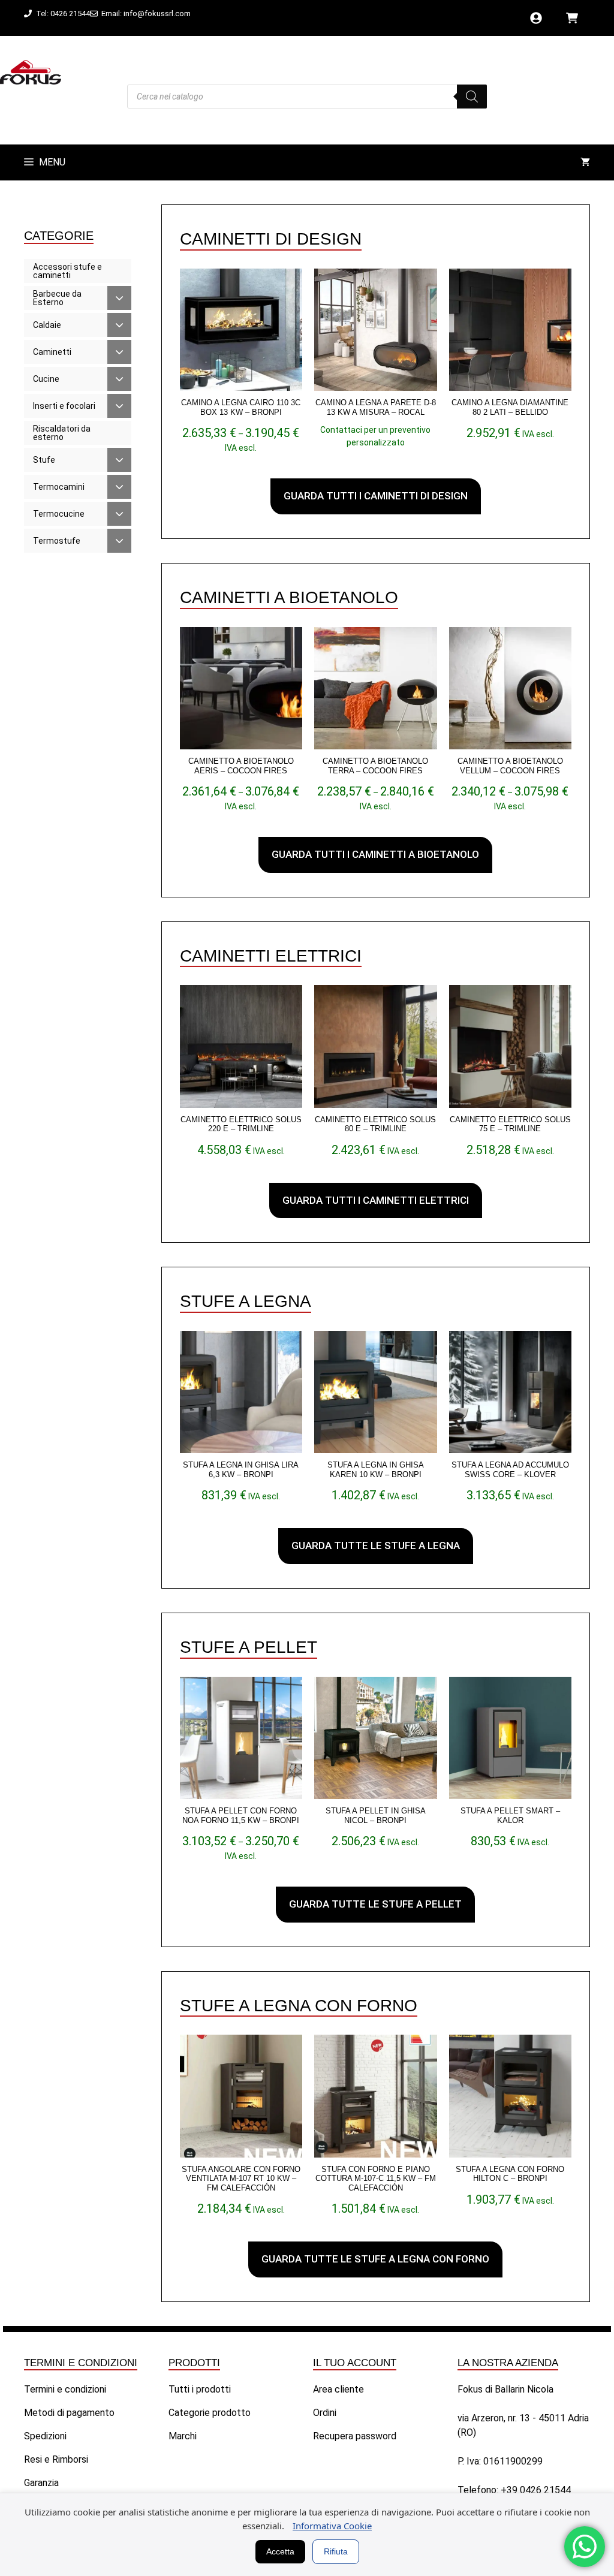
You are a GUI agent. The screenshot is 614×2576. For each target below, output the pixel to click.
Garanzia (41, 2483)
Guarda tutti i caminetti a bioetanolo (375, 854)
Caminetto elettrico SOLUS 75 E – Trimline (510, 1124)
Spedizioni (45, 2436)
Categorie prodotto (210, 2413)
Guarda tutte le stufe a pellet (375, 1904)
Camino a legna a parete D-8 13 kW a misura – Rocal (376, 407)
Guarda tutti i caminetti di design (376, 496)
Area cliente (338, 2389)
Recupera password (355, 2436)
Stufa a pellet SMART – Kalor (510, 1816)
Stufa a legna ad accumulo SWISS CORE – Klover (510, 1470)
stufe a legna (246, 1301)
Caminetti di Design (271, 239)
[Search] (472, 97)
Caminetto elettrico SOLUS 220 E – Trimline (241, 1124)
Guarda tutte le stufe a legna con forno (375, 2259)
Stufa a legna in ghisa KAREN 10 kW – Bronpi (376, 1470)
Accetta (280, 2551)
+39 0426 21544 (536, 2490)
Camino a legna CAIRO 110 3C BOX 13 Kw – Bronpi (241, 407)
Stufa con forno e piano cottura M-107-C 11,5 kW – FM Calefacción (376, 2179)
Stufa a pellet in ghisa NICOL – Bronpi (376, 1816)
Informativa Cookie (332, 2526)
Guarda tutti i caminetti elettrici (376, 1200)
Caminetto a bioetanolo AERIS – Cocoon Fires (241, 766)
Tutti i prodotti (200, 2389)
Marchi (183, 2436)
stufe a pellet (249, 1647)
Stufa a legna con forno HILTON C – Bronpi (510, 2174)
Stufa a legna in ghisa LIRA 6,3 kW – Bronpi (241, 1470)
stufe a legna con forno (299, 2006)
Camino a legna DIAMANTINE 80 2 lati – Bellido (510, 407)
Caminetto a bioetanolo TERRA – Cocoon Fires (375, 766)
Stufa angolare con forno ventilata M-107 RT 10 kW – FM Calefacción (241, 2179)
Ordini (325, 2413)
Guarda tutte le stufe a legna (376, 1545)
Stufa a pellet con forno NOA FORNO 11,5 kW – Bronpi (241, 1816)
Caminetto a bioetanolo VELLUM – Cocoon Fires (510, 766)
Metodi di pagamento (69, 2413)
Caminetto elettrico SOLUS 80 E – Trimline (375, 1124)
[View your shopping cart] (585, 162)
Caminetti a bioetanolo (289, 597)
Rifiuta (336, 2551)
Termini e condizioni (65, 2389)
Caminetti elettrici (271, 956)
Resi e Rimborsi (56, 2459)
